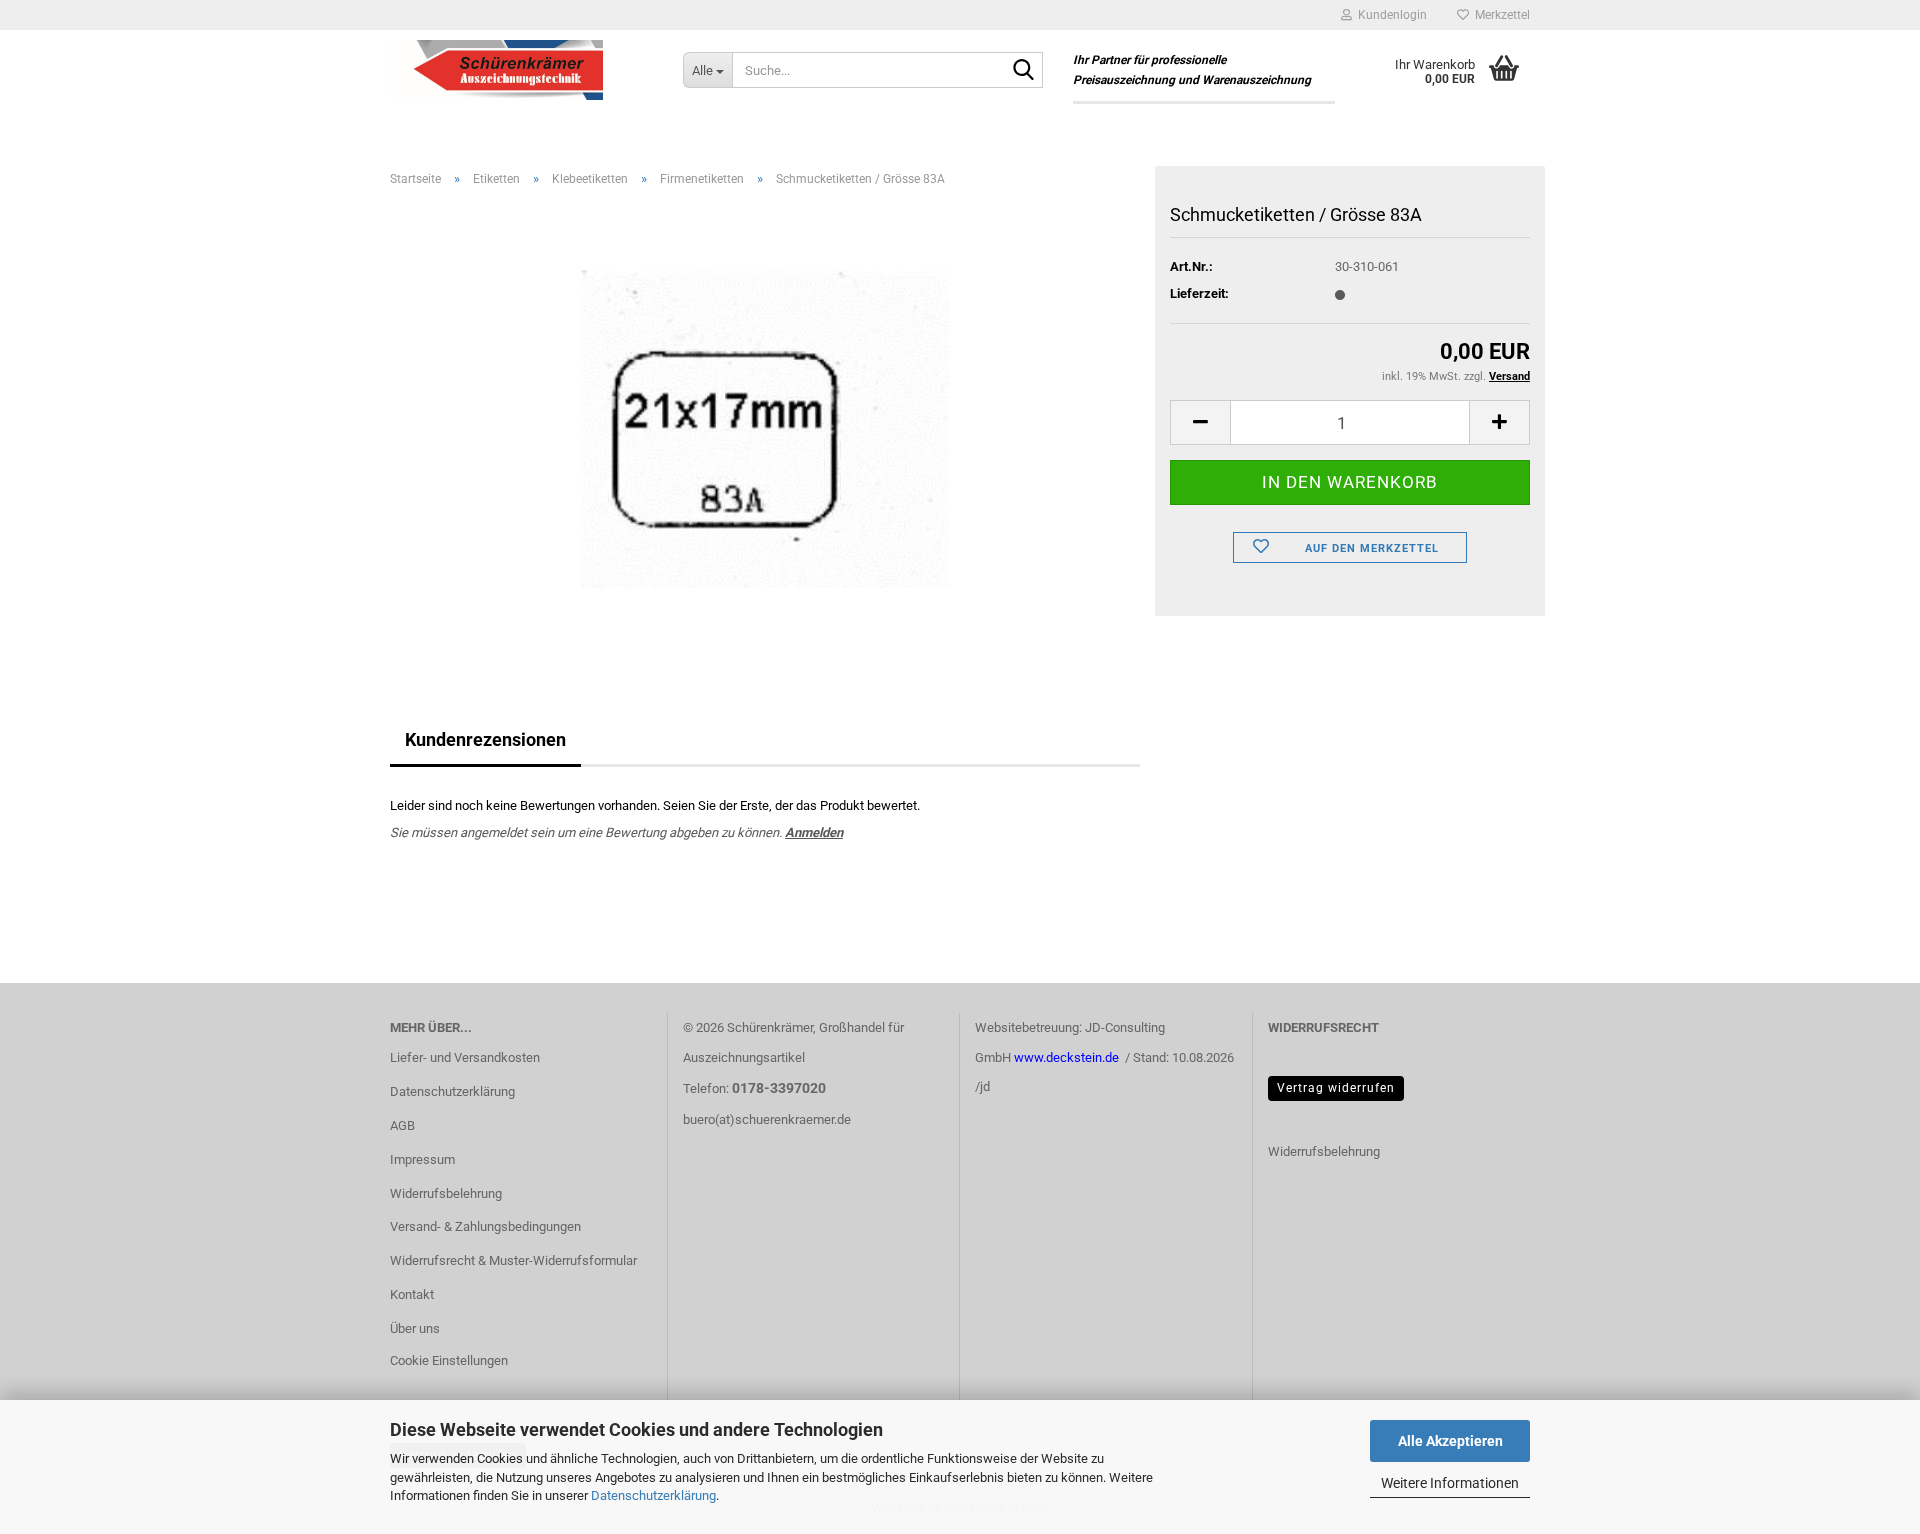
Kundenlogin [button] (1389, 15)
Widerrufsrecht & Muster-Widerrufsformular (513, 1260)
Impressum (422, 1159)
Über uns (415, 1328)
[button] (1200, 422)
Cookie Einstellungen (449, 1360)
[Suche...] (1024, 71)
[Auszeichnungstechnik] (521, 70)
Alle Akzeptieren (1450, 1441)
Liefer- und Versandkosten (465, 1057)
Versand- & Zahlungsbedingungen (485, 1226)
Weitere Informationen (1450, 1483)
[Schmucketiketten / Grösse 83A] (765, 427)
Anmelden (814, 832)
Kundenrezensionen (485, 739)
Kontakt (412, 1294)
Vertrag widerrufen (1336, 1088)
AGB (402, 1125)
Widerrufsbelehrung (446, 1193)
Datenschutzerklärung (653, 1495)
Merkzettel (1499, 15)
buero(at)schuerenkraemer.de (767, 1119)
